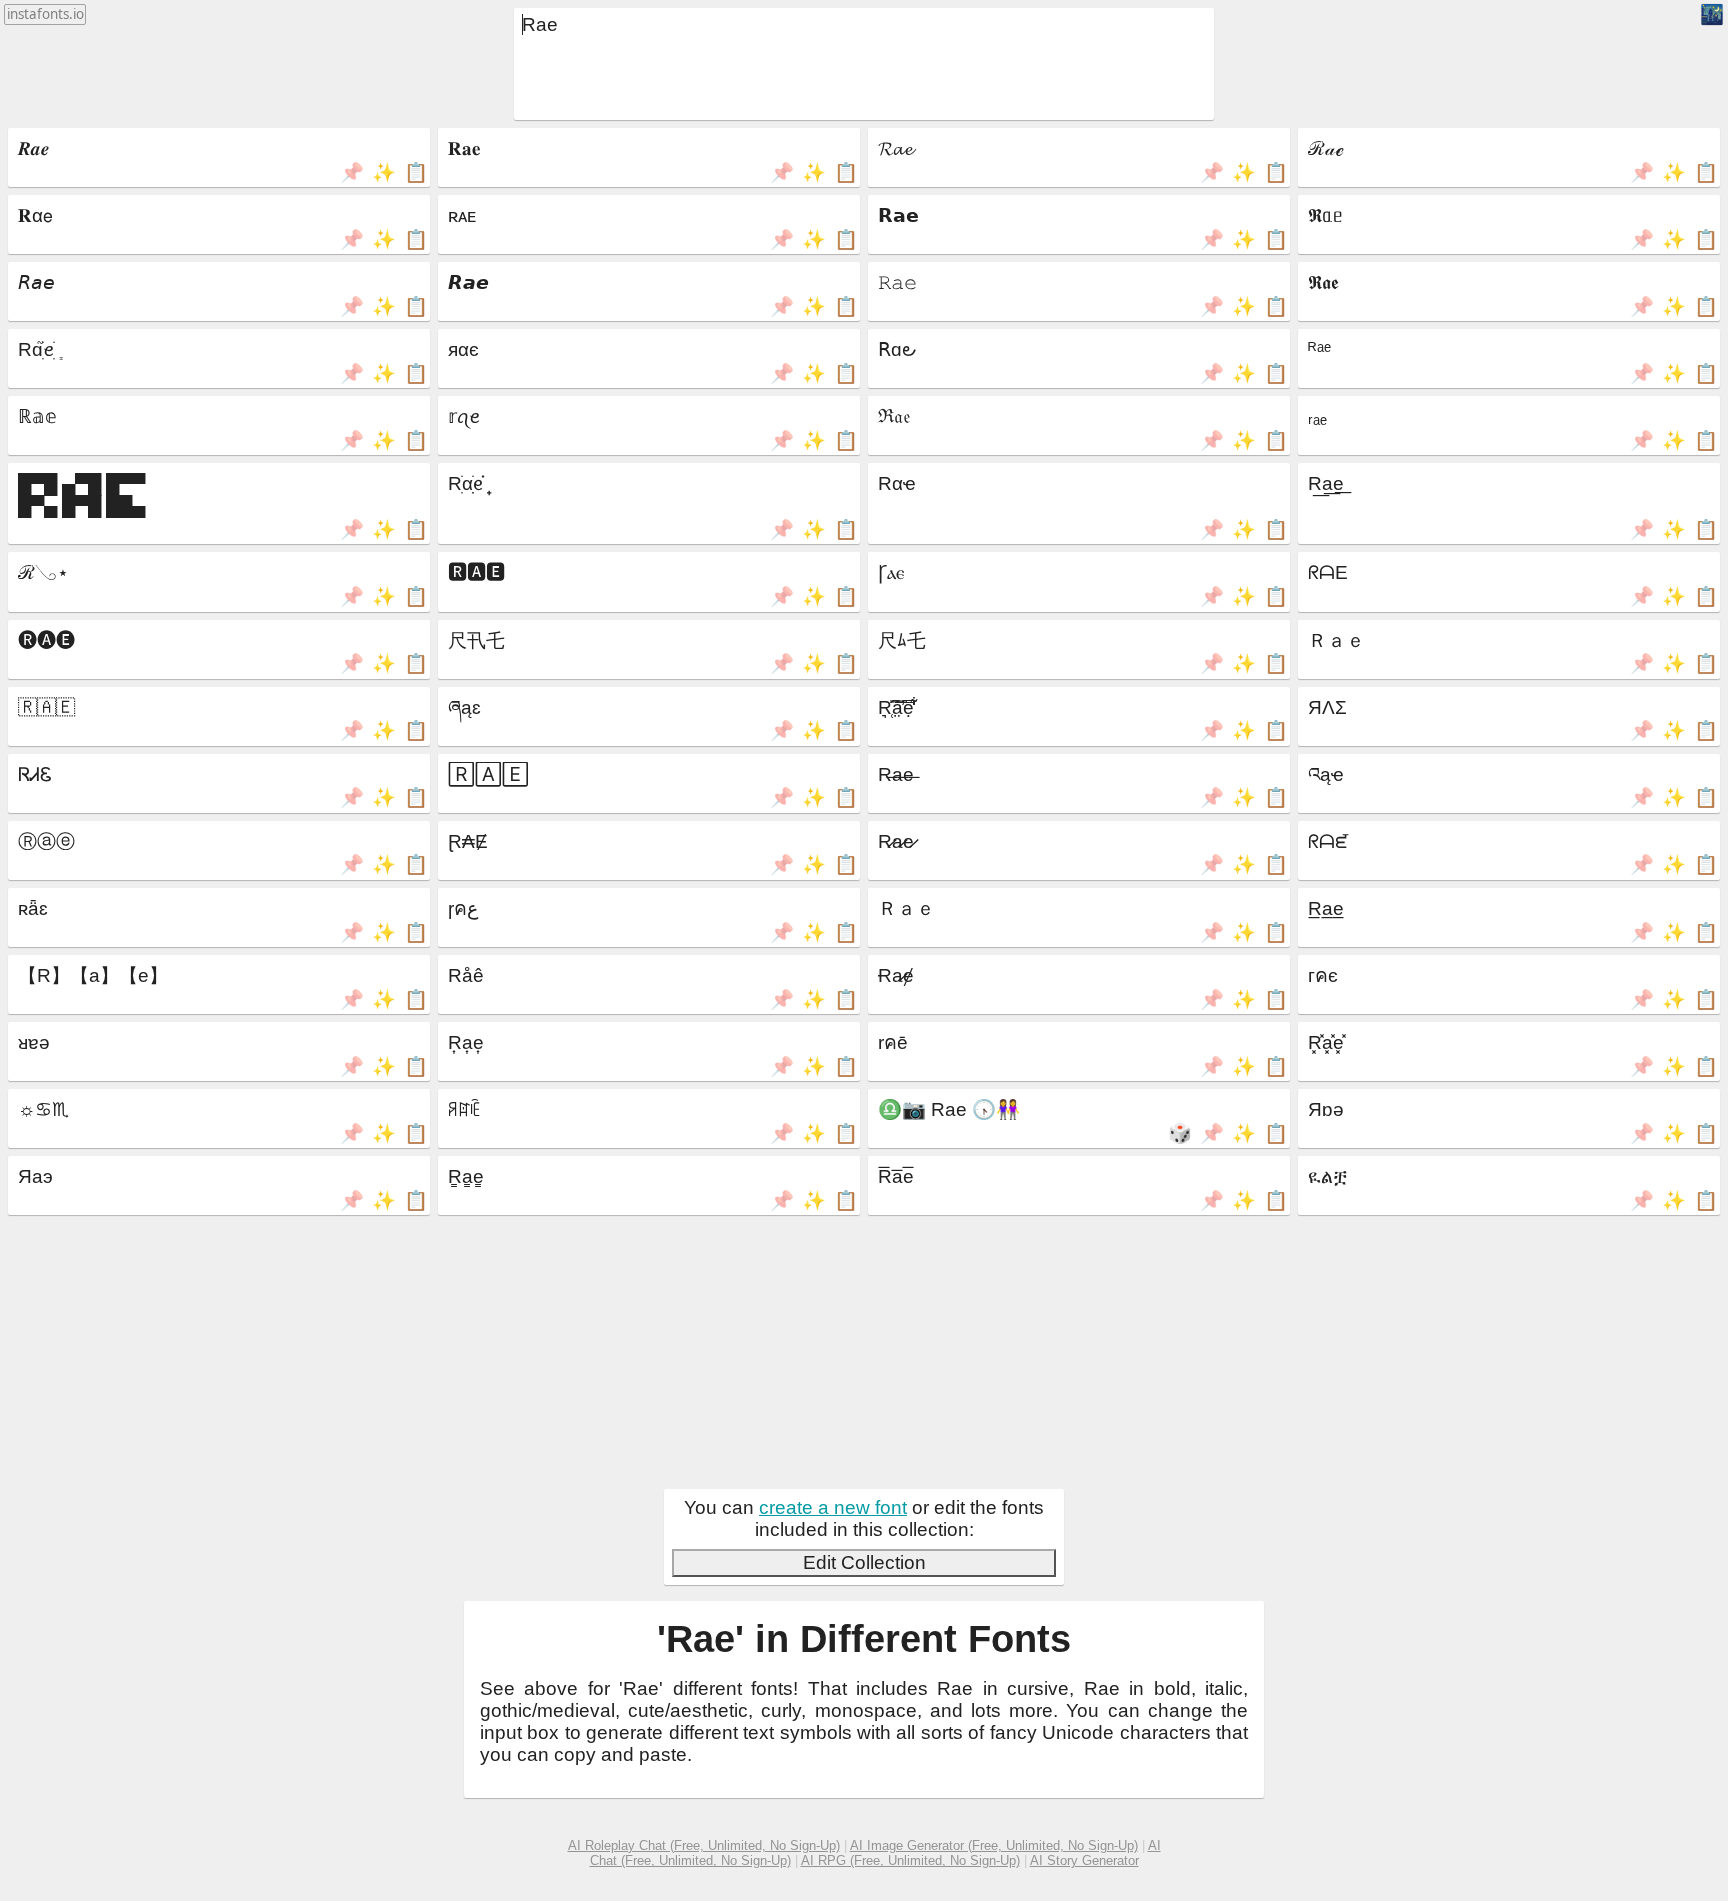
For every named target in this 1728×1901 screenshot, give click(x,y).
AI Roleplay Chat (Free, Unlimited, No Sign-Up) (704, 1845)
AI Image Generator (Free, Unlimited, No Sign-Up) (994, 1845)
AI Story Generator (1084, 1860)
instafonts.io (45, 14)
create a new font (833, 1507)
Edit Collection (864, 1562)
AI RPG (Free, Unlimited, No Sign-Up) (910, 1860)
